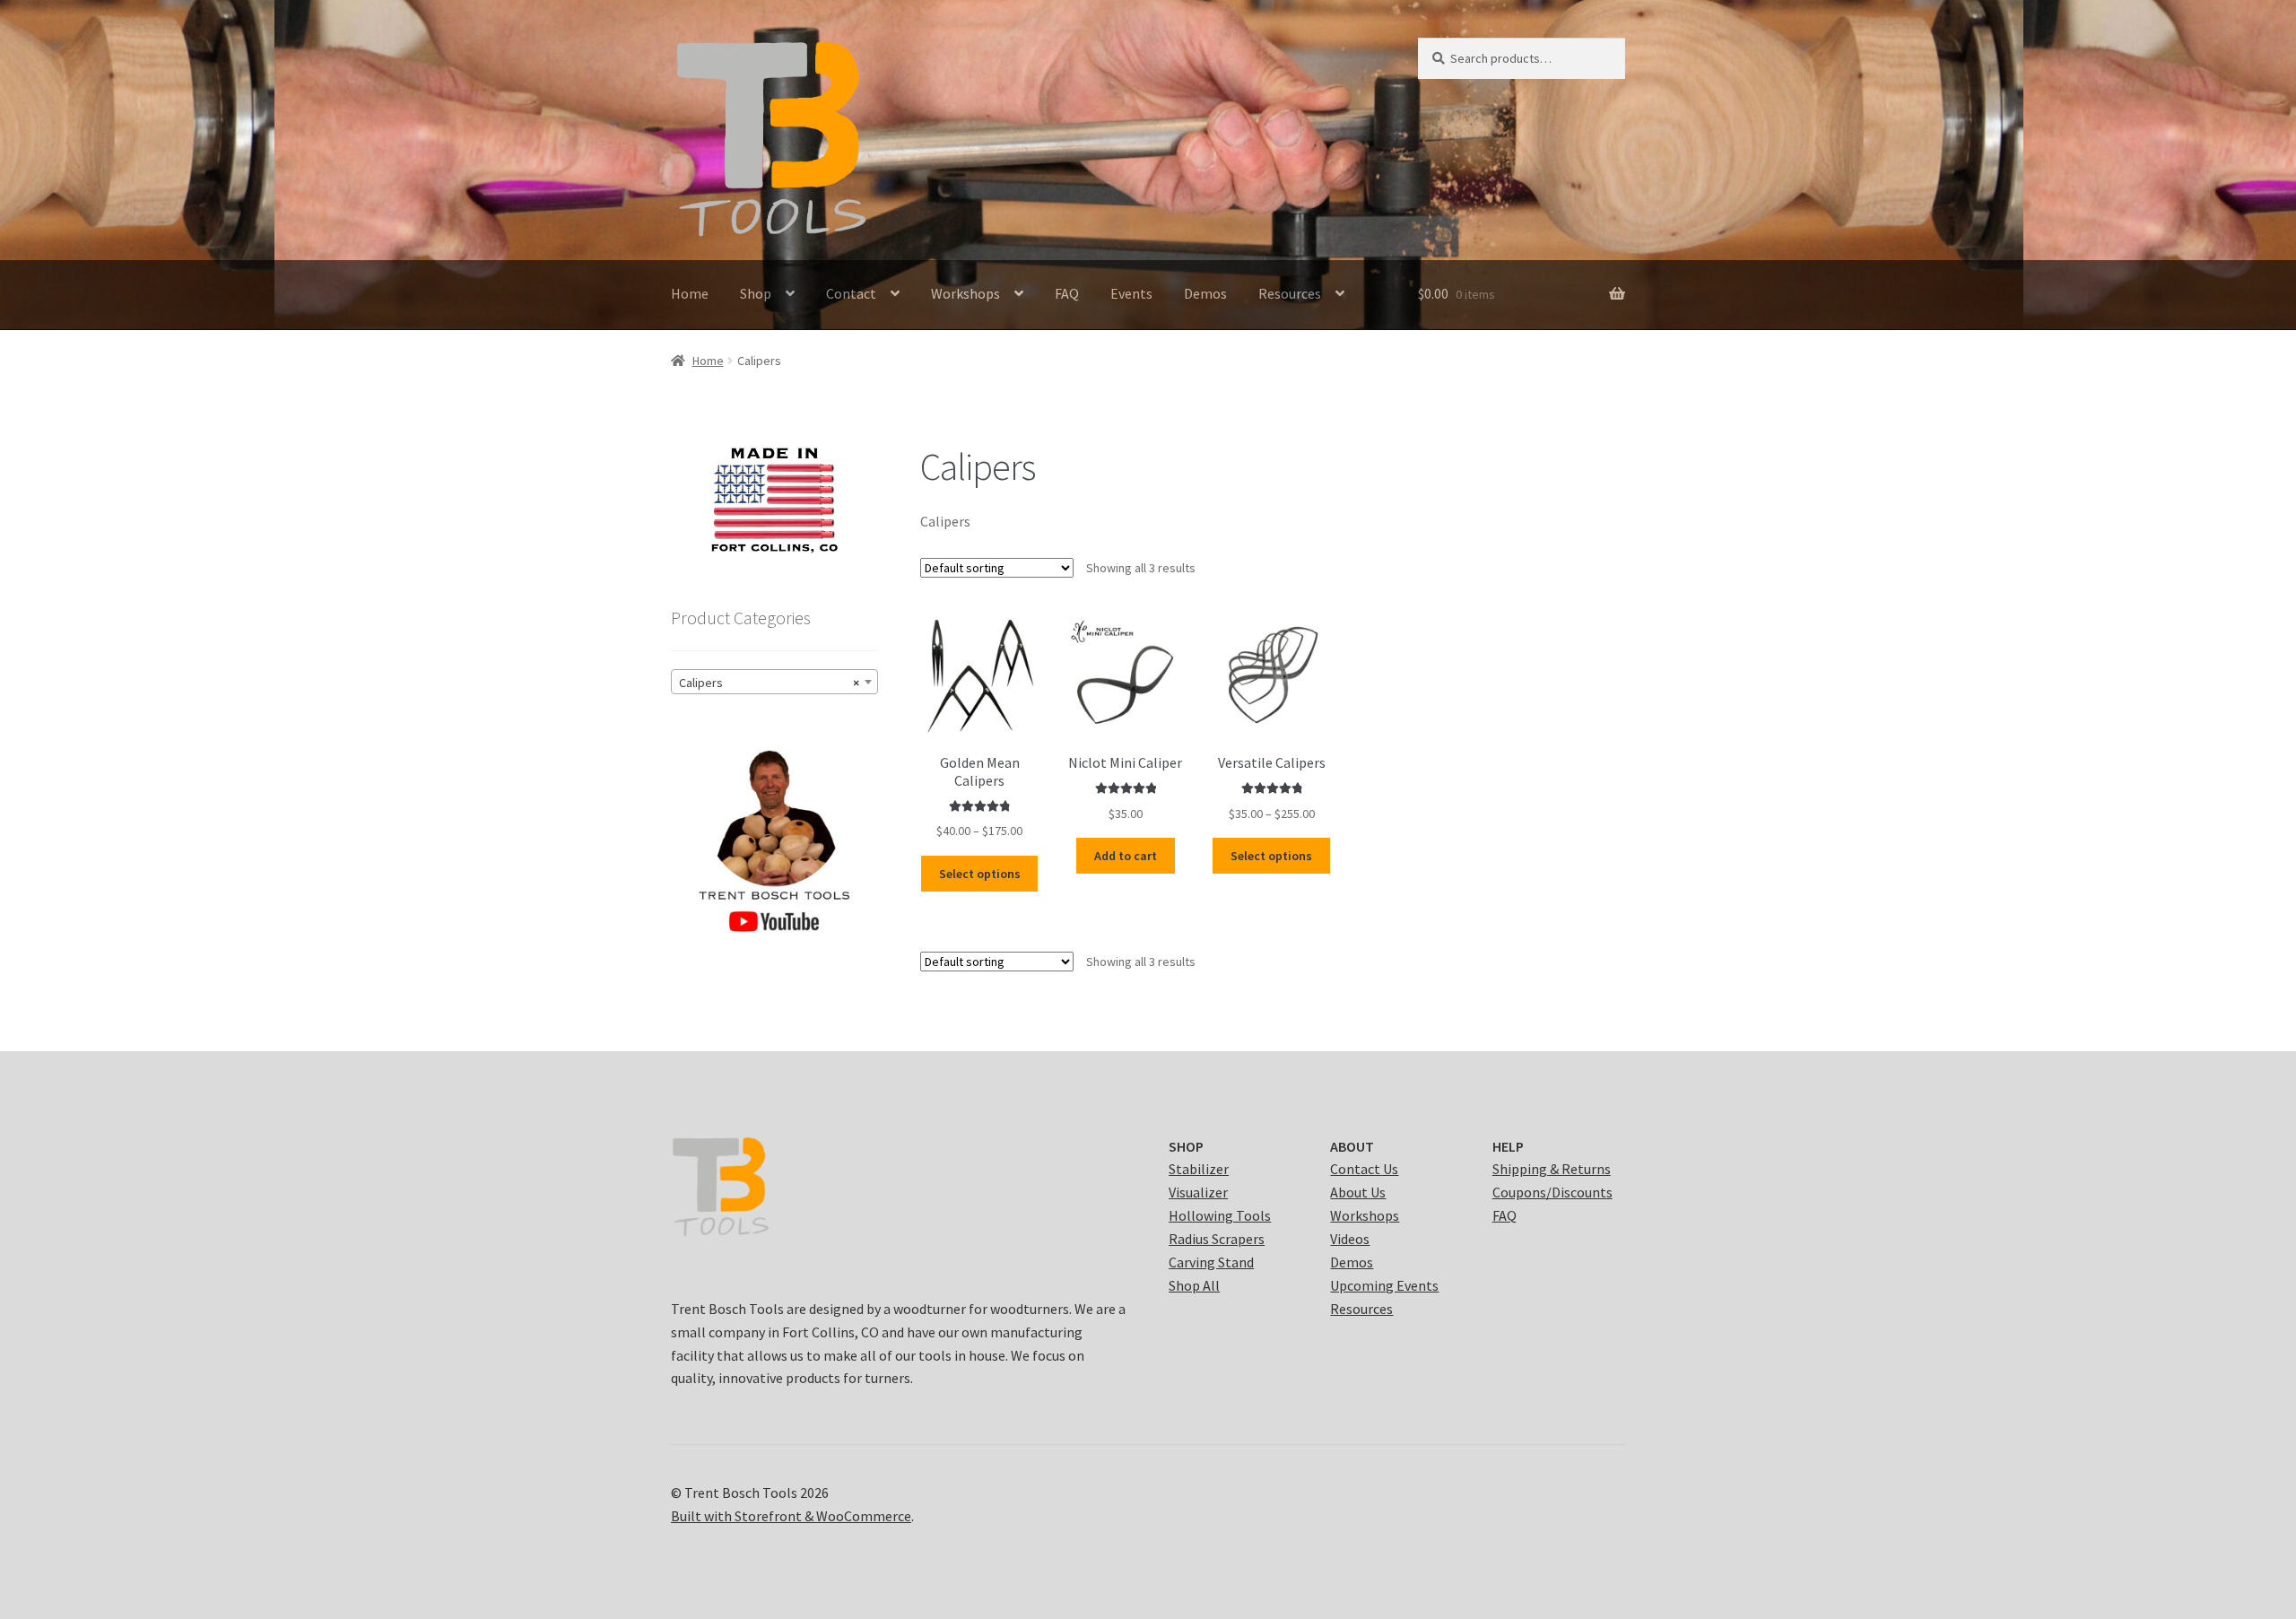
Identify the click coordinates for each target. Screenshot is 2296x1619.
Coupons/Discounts (1552, 1192)
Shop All (1194, 1285)
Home (690, 293)
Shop (756, 293)
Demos (1205, 293)
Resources (1290, 293)
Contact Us (1364, 1169)
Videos (1350, 1239)
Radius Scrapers (1217, 1239)
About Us (1358, 1192)
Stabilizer (1199, 1169)
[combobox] (774, 682)
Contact (851, 293)
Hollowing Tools (1220, 1215)
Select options (980, 874)
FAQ (1067, 293)
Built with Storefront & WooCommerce (791, 1516)
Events (1131, 293)
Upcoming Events (1384, 1285)
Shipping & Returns (1552, 1169)
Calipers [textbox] (769, 683)
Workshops (965, 293)
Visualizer (1198, 1192)
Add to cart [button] (1126, 856)
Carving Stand (1211, 1262)
